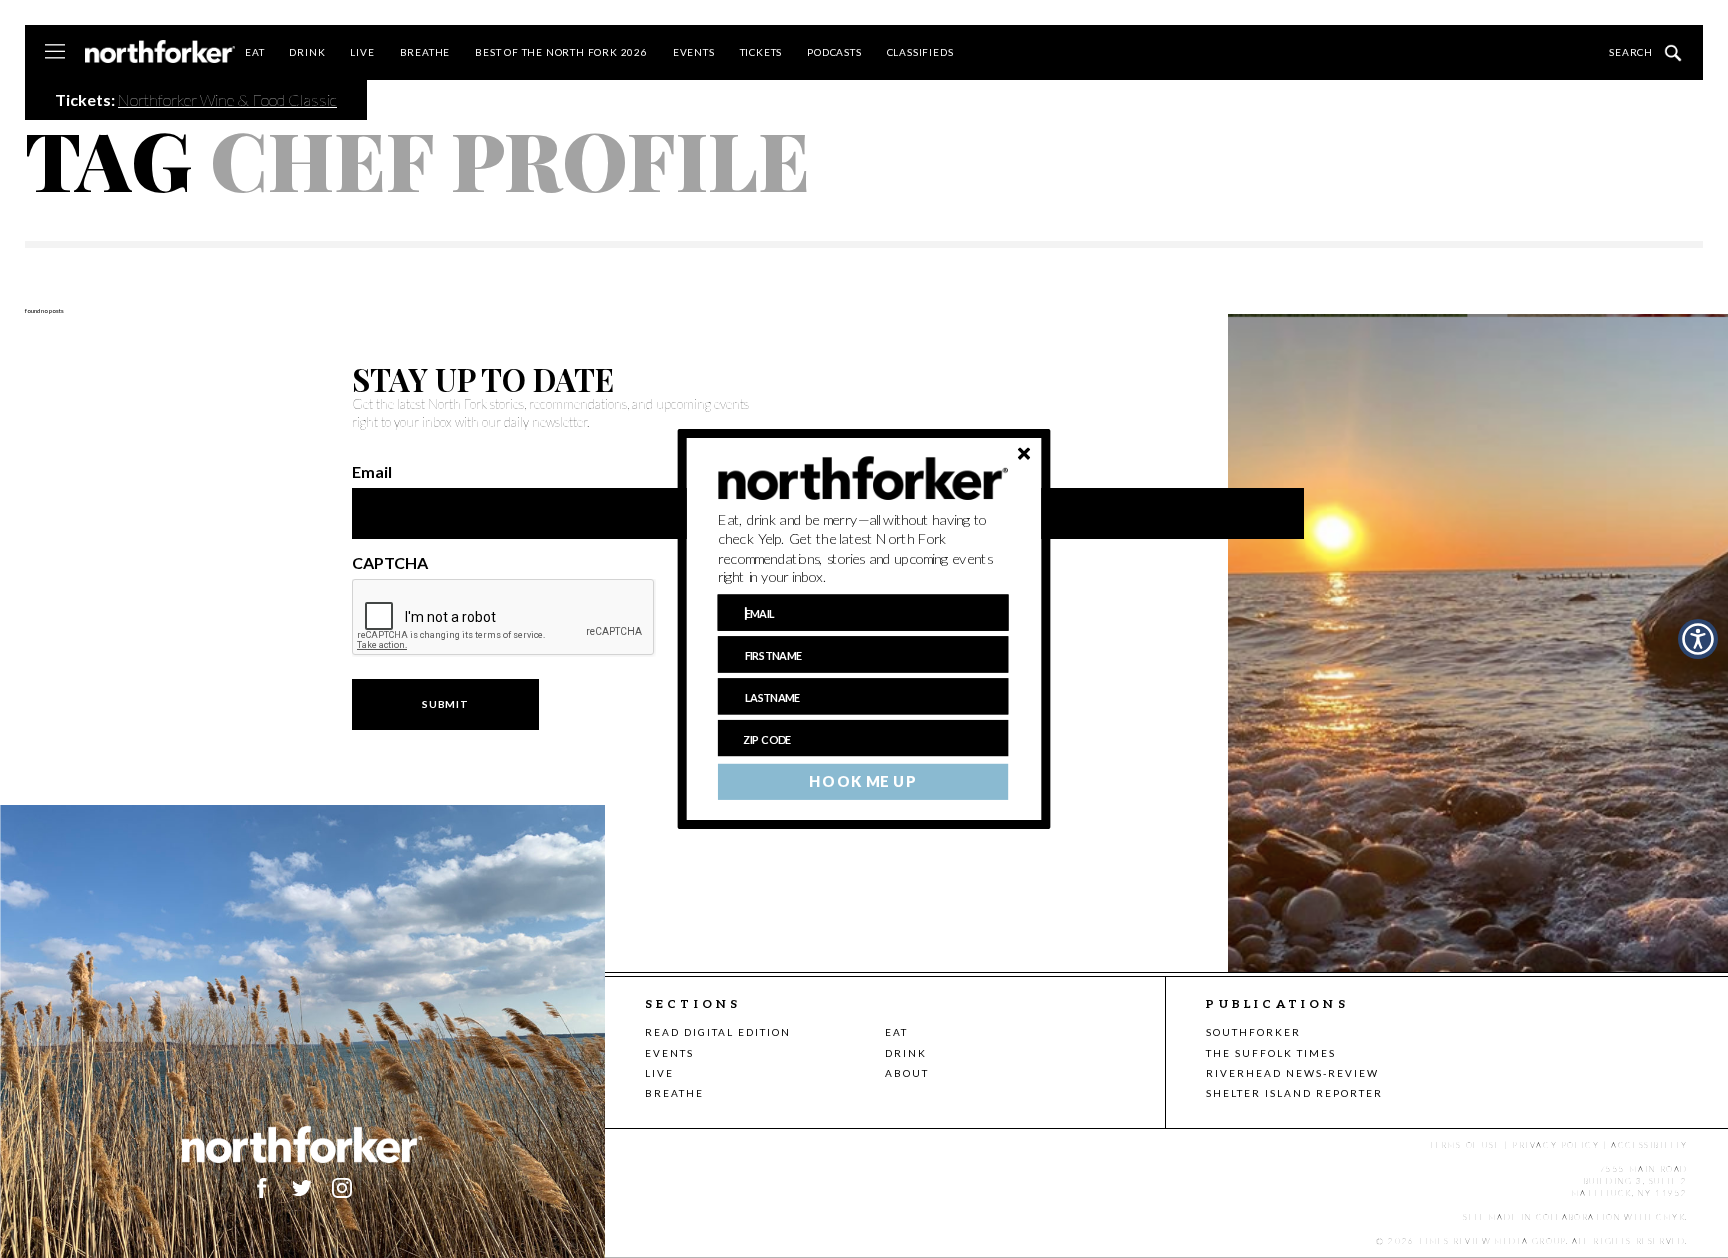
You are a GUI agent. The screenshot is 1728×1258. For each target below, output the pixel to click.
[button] (863, 549)
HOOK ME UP (862, 782)
